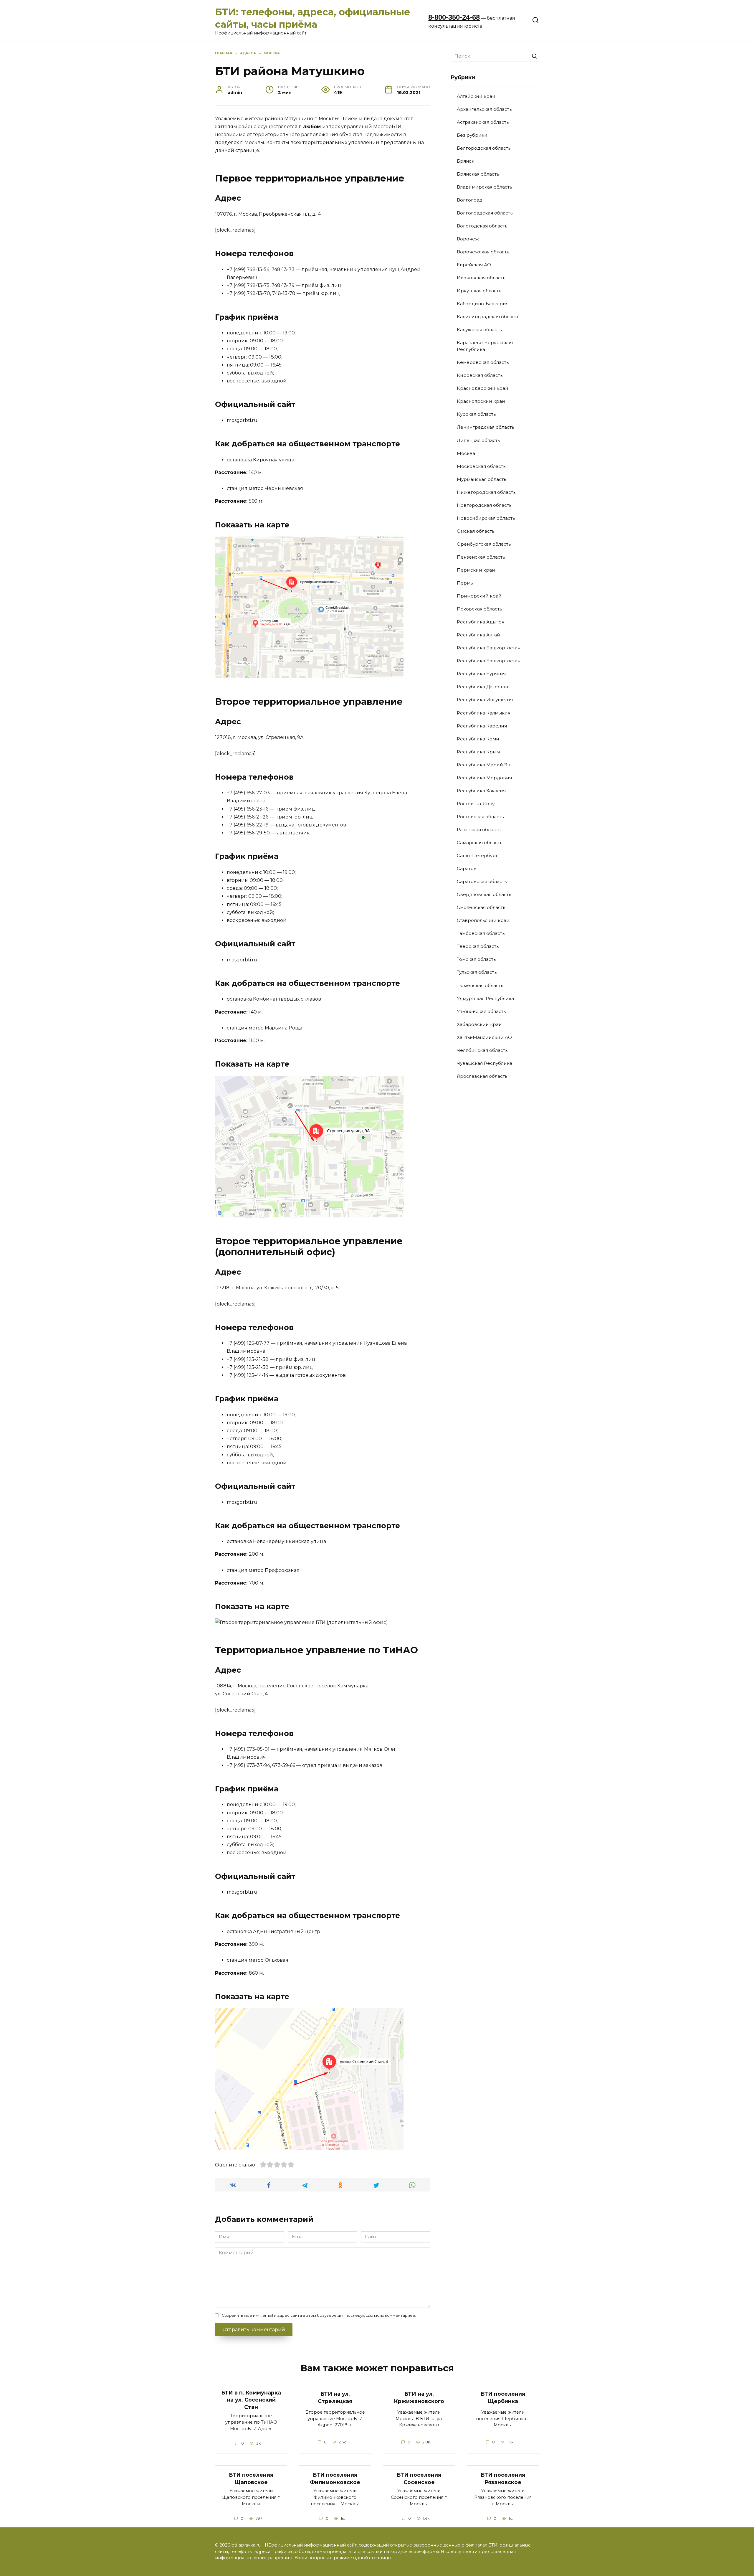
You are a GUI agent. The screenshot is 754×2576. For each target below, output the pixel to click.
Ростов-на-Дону (476, 804)
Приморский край (479, 596)
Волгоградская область (485, 213)
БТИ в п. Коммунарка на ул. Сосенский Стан (251, 2400)
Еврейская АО (474, 265)
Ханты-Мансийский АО (484, 1037)
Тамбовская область (481, 933)
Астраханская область (483, 122)
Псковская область (479, 609)
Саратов (467, 868)
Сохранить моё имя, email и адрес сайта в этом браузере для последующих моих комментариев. (319, 2315)
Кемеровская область (483, 362)
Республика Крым (478, 752)
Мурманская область (481, 479)
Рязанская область (479, 830)
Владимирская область (484, 187)
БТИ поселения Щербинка (503, 2397)
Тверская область (478, 946)
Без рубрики (472, 135)
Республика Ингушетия (485, 700)
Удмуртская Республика (485, 998)
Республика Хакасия (481, 791)
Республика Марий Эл (483, 765)
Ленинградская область (485, 427)
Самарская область (479, 843)
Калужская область (479, 330)
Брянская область (478, 174)
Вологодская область (482, 226)
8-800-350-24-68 (454, 17)
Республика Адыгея (481, 622)
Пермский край (476, 570)
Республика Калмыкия (484, 713)
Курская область (476, 414)
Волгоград (470, 200)
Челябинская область (482, 1050)
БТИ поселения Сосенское (419, 2478)
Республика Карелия (482, 726)
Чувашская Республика (485, 1063)
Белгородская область (484, 148)
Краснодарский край (483, 388)
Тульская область (477, 972)
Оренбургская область (484, 544)
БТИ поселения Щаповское (251, 2478)
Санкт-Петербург (477, 855)
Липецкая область (478, 440)
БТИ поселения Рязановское (503, 2478)
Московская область (481, 466)
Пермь (465, 583)
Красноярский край (481, 401)
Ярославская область (482, 1076)
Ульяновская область (481, 1011)
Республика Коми (478, 739)
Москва (466, 453)
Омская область (476, 531)
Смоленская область (481, 907)
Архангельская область (484, 109)
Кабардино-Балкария (483, 304)
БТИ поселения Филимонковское (335, 2478)
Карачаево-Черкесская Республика (485, 346)
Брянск (466, 161)
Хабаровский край (479, 1024)
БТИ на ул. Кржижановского (419, 2397)
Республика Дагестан (482, 687)
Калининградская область (488, 317)
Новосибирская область (486, 518)
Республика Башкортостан (489, 648)
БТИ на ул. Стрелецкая (335, 2397)
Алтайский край (476, 96)
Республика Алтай (478, 635)
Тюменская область (480, 985)
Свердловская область (484, 894)
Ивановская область (481, 278)
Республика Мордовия (484, 778)
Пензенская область (481, 557)
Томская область (476, 959)
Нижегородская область (486, 492)
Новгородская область (484, 505)
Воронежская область (483, 252)
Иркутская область (479, 291)
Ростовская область (480, 817)
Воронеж (468, 239)
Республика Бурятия (481, 674)
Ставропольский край (483, 920)
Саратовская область (482, 881)
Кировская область (480, 375)
